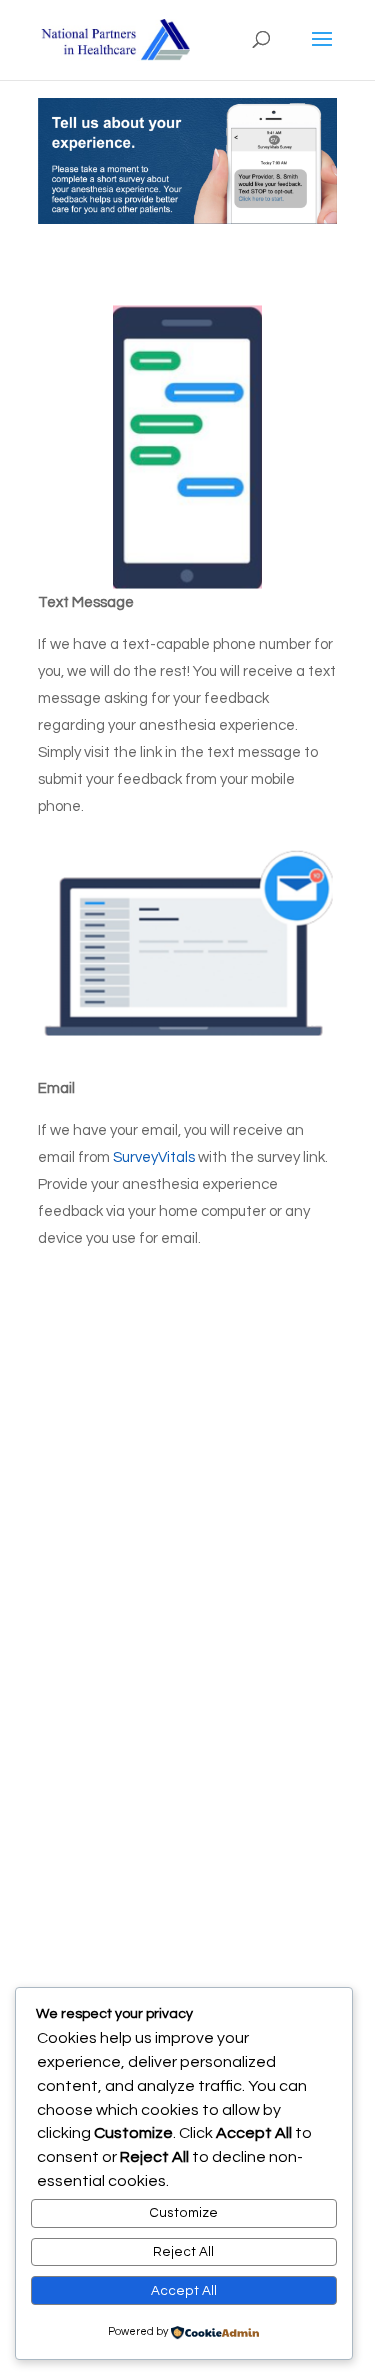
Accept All (184, 2291)
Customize (183, 2213)
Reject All (183, 2252)
